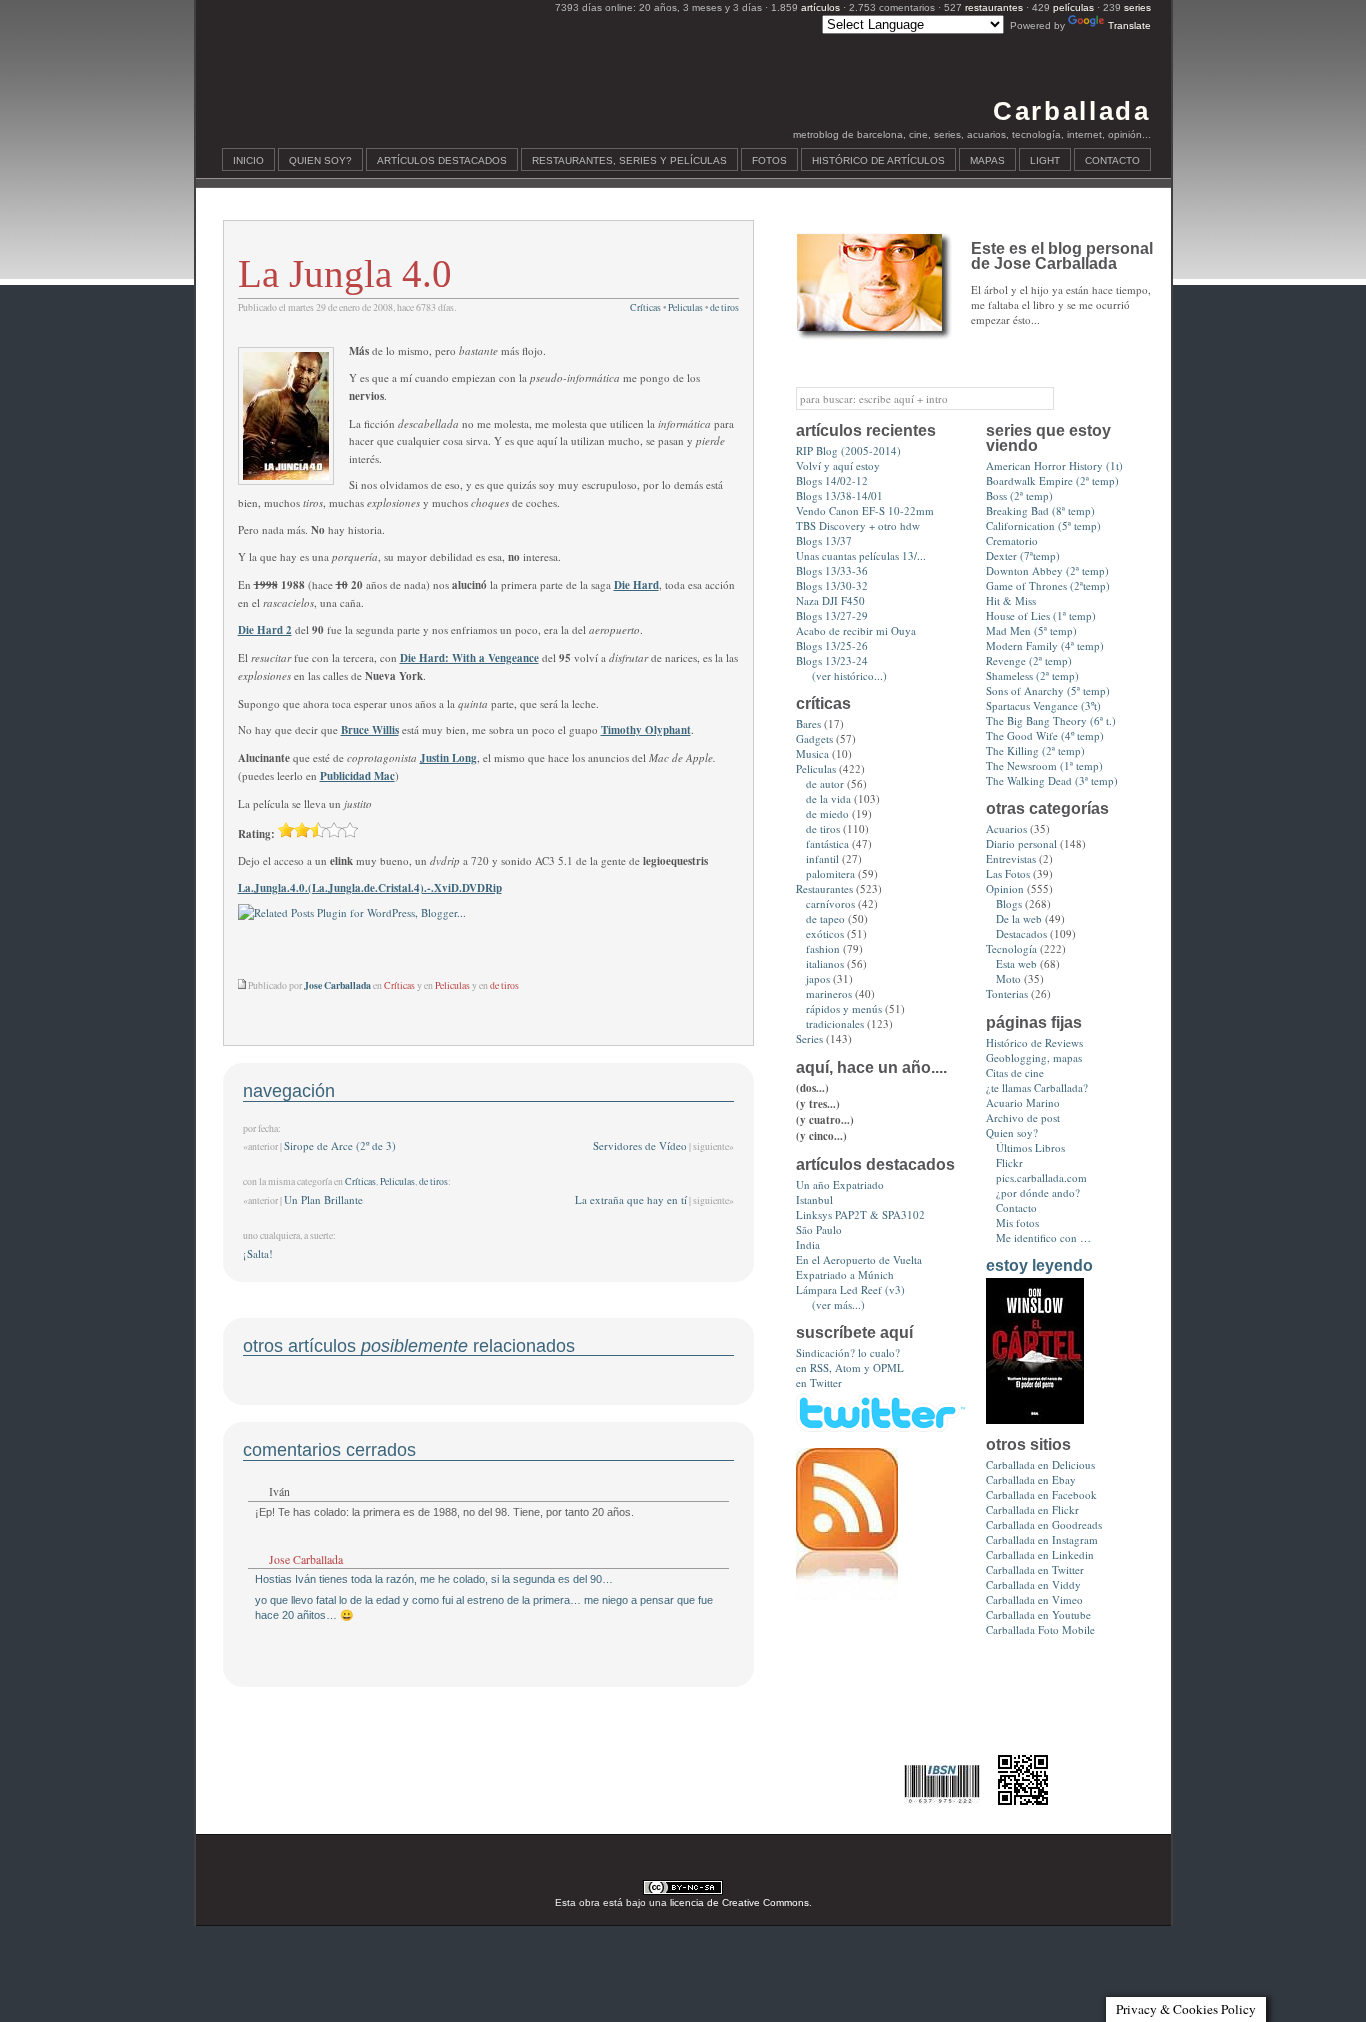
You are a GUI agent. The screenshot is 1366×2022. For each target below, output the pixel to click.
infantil (822, 858)
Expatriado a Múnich (845, 1274)
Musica (812, 753)
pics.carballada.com (1041, 1177)
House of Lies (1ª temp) (1041, 615)
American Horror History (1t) (1054, 465)
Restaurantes (824, 888)
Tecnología (1011, 948)
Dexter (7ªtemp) (1023, 555)
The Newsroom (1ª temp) (1044, 765)
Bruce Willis (370, 730)
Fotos (769, 160)
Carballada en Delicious (1040, 1464)
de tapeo (825, 918)
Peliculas (685, 307)
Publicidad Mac (357, 776)
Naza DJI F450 (830, 600)
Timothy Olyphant (646, 730)
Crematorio (1012, 540)
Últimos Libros (1030, 1147)
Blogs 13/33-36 (832, 570)
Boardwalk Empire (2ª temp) (1052, 480)
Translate (1129, 25)
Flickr (1009, 1162)
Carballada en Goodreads (1044, 1524)
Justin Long (448, 758)
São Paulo (819, 1229)
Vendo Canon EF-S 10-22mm (865, 510)
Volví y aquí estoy (838, 465)
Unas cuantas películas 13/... (861, 555)
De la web (1019, 918)
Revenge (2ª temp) (1029, 660)
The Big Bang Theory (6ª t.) (1051, 720)
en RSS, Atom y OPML (850, 1367)
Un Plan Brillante (323, 1199)
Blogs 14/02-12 (832, 480)
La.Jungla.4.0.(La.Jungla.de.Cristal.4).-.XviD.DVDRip (370, 888)
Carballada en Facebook (1041, 1494)
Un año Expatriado (840, 1184)
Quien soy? (320, 160)
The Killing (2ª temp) (1035, 750)
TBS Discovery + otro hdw (858, 525)
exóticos (825, 933)
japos (818, 978)
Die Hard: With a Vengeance (469, 658)
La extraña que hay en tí (631, 1199)
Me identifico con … (1043, 1237)
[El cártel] (1035, 1419)
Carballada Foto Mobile (1040, 1629)
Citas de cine (1015, 1072)
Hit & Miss (1011, 600)
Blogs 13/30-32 (832, 585)
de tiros (724, 307)
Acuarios (1006, 828)
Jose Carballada (306, 1559)
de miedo (827, 813)
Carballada (1071, 111)
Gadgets (814, 738)
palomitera (830, 873)
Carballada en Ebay (1031, 1479)
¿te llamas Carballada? (1037, 1087)
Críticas (645, 307)
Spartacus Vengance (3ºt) (1043, 705)
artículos (820, 7)
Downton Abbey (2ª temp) (1047, 570)
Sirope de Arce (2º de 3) (340, 1145)
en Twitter (819, 1382)
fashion (823, 948)
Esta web (1016, 963)
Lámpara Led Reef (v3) (850, 1289)
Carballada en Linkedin (1040, 1554)
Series (809, 1038)
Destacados (1021, 933)
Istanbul (814, 1199)
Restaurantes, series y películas (629, 160)
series (1137, 7)
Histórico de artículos (878, 160)
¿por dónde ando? (1038, 1192)
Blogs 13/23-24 (832, 660)
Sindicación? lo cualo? (848, 1352)
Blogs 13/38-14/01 (839, 495)
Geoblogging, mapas (1034, 1057)
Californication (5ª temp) (1043, 525)
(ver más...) (838, 1304)
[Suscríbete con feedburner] (847, 1595)
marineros (829, 993)
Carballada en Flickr (1032, 1509)
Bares (808, 723)
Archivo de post (1023, 1117)
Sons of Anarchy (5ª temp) (1048, 690)
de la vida (828, 798)
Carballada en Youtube (1038, 1614)
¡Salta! (258, 1253)
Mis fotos (1017, 1222)
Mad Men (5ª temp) (1031, 630)
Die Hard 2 (265, 630)
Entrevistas (1011, 858)
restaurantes (994, 7)
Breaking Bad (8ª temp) (1040, 510)
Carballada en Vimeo (1034, 1599)
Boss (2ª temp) (1019, 495)
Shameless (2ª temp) (1032, 675)
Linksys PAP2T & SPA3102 (860, 1214)
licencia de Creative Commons (739, 1902)
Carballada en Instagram (1042, 1539)
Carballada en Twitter (1035, 1569)
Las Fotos (1008, 873)
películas (1073, 7)
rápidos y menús (844, 1008)
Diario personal (1021, 843)
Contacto (1112, 160)
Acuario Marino (1023, 1102)
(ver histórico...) (849, 675)
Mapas (987, 160)
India (808, 1244)
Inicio (248, 160)
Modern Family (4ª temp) (1045, 645)
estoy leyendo (1039, 1265)
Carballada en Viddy (1033, 1584)
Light (1045, 160)
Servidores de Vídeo (640, 1145)
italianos (825, 963)
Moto (1008, 978)
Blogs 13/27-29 (832, 615)
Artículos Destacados (442, 160)
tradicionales (835, 1023)
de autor (825, 783)
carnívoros (830, 903)
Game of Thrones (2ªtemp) (1048, 585)
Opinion (1005, 888)
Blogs (1009, 903)
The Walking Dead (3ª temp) (1052, 780)
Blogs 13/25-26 (832, 645)
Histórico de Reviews (1034, 1042)
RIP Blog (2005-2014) (848, 450)
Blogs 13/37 (824, 540)
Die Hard (636, 585)
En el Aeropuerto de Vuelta (859, 1259)
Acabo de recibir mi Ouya (856, 630)
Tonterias (1007, 993)
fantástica (827, 843)
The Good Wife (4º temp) (1045, 735)
